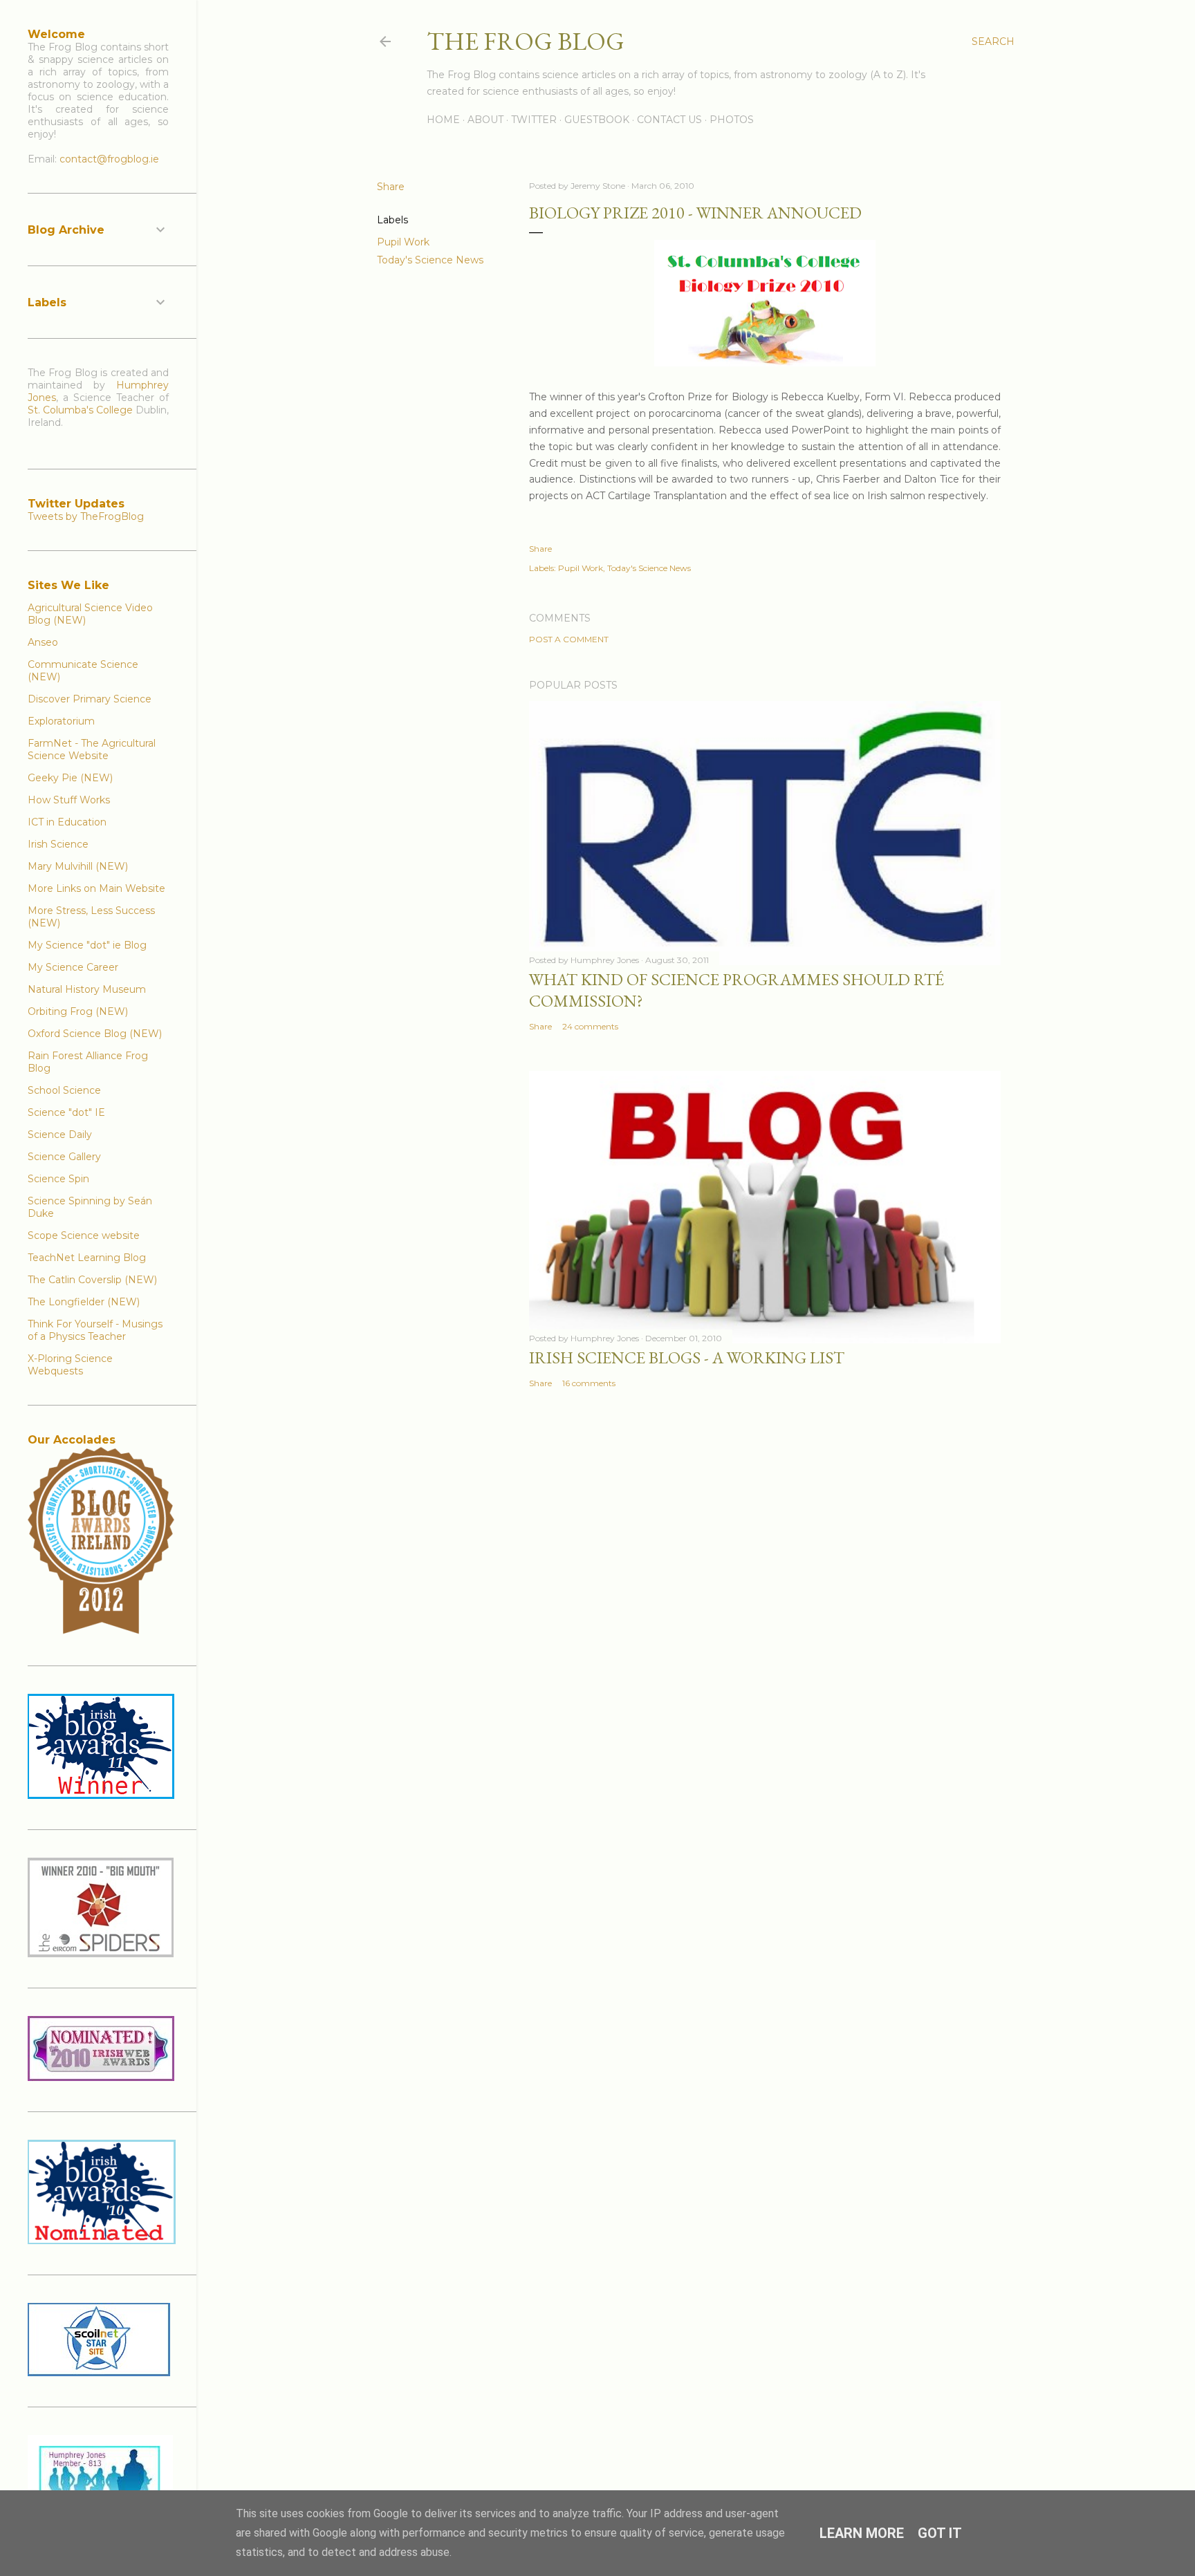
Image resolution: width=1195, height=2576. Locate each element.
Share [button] (391, 187)
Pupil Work (403, 242)
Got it (940, 2533)
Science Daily (60, 1135)
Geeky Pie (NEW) (70, 778)
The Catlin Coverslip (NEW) (92, 1280)
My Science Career (73, 967)
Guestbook (597, 120)
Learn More (862, 2533)
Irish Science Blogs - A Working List (687, 1357)
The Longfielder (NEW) (84, 1302)
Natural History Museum (87, 989)
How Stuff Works (69, 800)
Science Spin (58, 1179)
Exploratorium (61, 721)
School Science (64, 1090)
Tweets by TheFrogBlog (86, 516)
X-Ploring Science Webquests (70, 1365)
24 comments (590, 1026)
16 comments (589, 1383)
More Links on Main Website (96, 888)
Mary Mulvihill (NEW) (78, 866)
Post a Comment (569, 639)
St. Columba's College (80, 410)
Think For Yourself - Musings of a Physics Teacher (95, 1330)
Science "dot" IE (66, 1112)
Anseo (43, 642)
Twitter (534, 120)
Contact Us (669, 120)
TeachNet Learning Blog (87, 1258)
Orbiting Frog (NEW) (78, 1011)
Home (443, 120)
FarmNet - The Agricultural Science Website (92, 749)
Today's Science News (430, 260)
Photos (732, 120)
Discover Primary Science (90, 699)
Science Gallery (64, 1157)
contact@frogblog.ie (109, 159)
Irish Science (58, 844)
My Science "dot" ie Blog (87, 945)
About (485, 120)
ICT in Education (67, 822)
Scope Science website (84, 1235)
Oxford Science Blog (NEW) (95, 1034)
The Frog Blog (526, 41)
